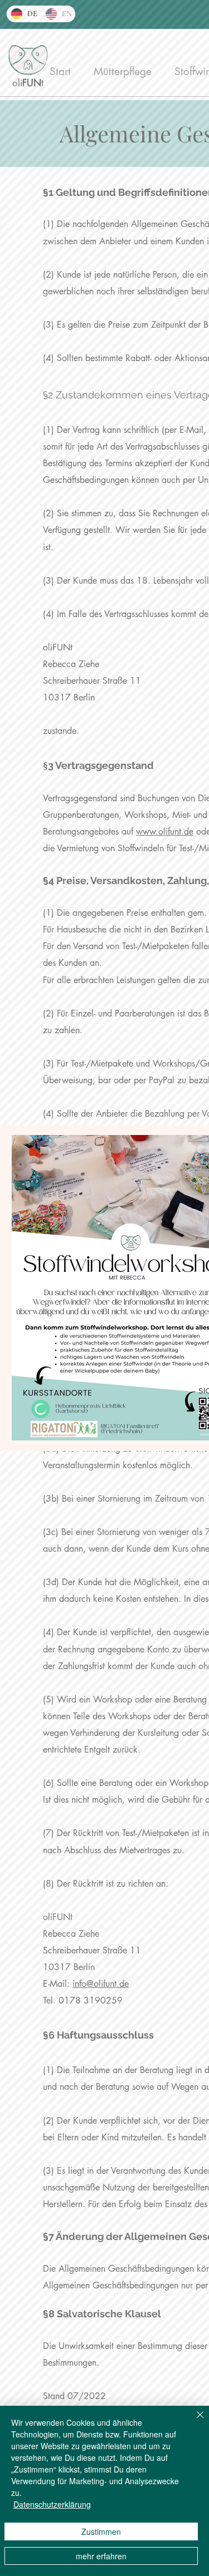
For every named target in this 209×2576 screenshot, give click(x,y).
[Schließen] (193, 2421)
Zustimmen (101, 2531)
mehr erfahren (101, 2556)
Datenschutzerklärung (52, 2504)
